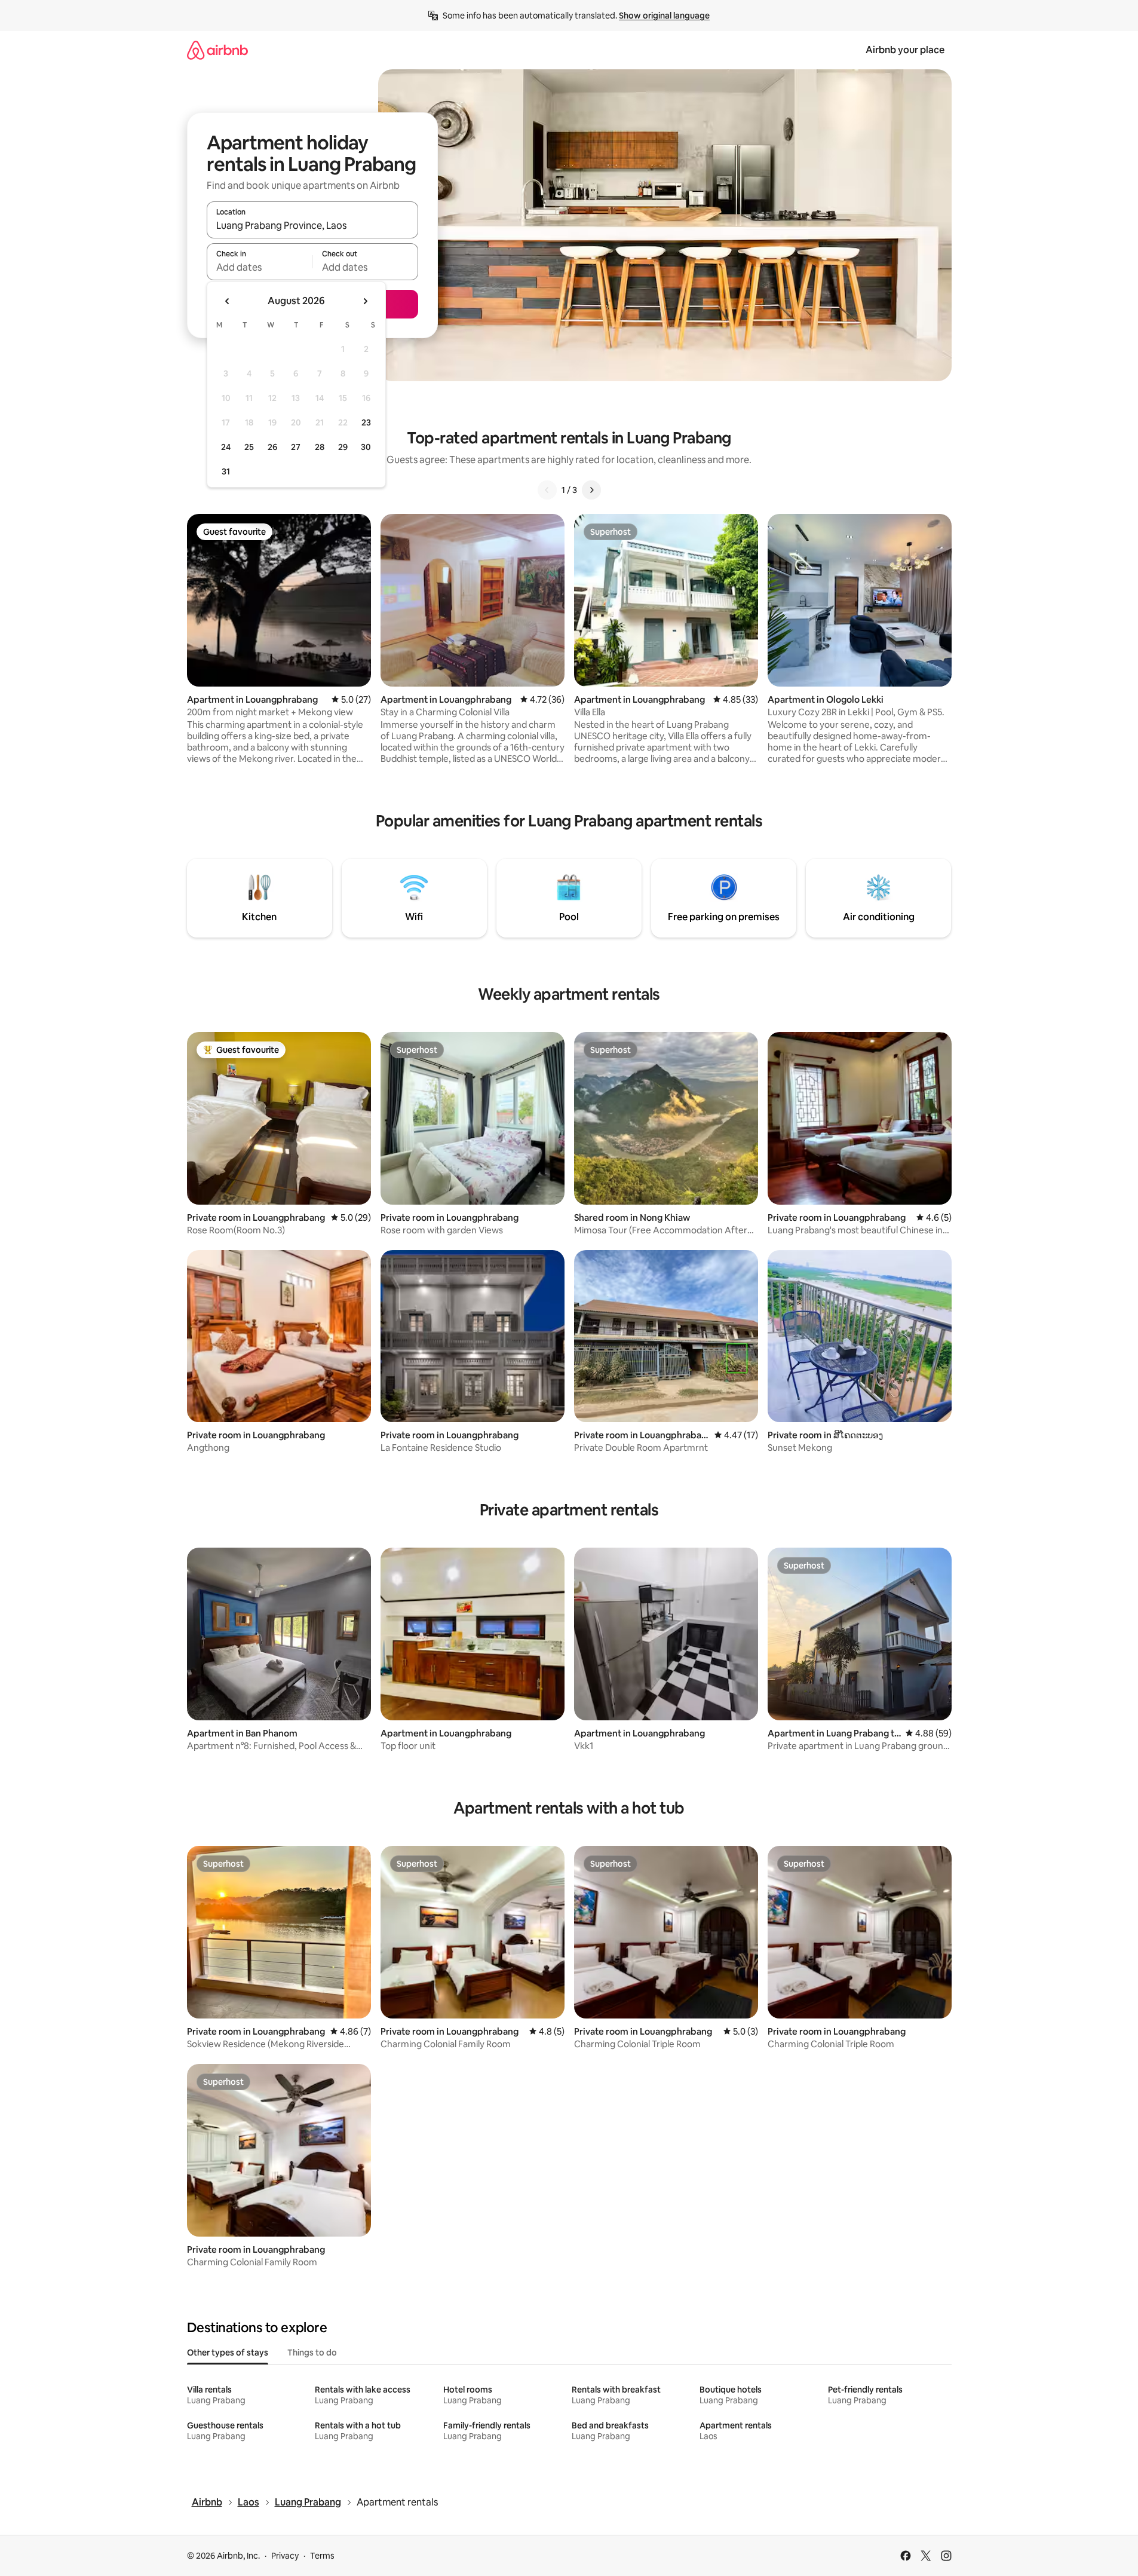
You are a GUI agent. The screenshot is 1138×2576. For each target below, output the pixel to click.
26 (272, 447)
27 (296, 447)
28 (320, 447)
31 (226, 471)
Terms (322, 2556)
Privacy (285, 2556)
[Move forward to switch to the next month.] (365, 301)
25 (249, 447)
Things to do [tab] (312, 2353)
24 (226, 447)
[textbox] (260, 267)
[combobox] (312, 225)
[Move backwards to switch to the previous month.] (228, 301)
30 (366, 447)
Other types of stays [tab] (228, 2353)
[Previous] (547, 490)
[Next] (591, 490)
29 (343, 447)
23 (366, 422)
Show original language (664, 16)
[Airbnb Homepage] (217, 50)
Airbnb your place (905, 50)
